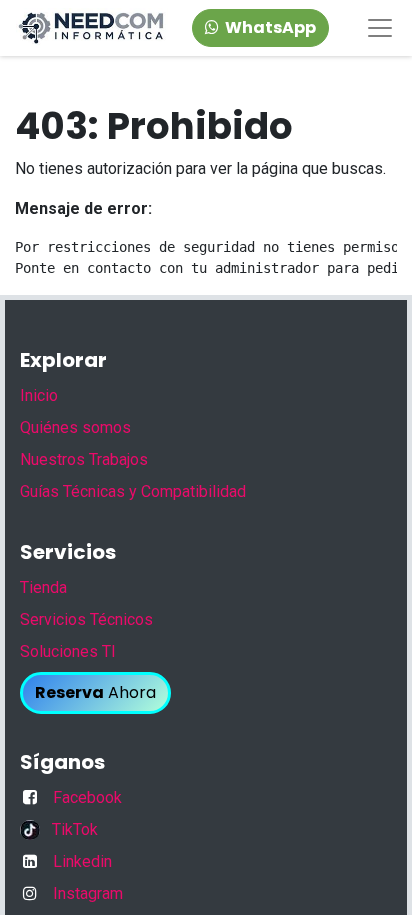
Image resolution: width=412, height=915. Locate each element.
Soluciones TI (68, 651)
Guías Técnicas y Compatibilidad (133, 491)
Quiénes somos (75, 427)
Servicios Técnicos (86, 619)
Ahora (95, 692)
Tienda (43, 587)
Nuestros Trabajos (84, 459)
